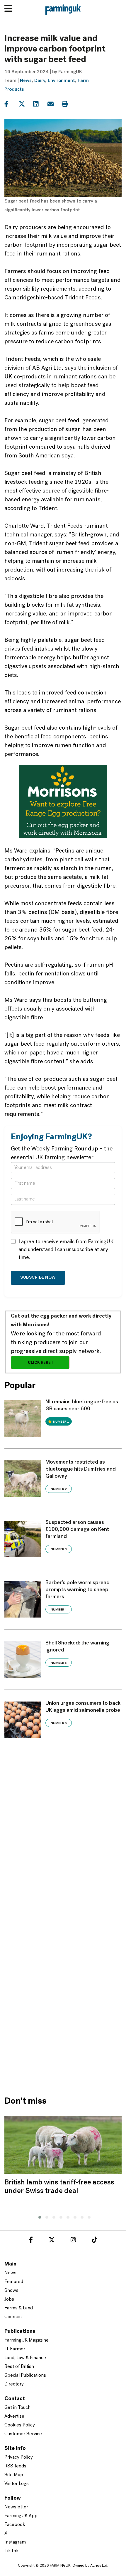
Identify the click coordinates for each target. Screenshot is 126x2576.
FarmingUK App (21, 2516)
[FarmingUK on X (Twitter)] (52, 2241)
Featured (14, 2282)
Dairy (40, 81)
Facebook (15, 2525)
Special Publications (25, 2376)
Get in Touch (17, 2408)
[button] (38, 2216)
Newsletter (16, 2507)
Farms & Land (19, 2308)
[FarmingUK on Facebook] (31, 2241)
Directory (14, 2384)
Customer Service (23, 2434)
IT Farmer (15, 2349)
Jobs (9, 2299)
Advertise (14, 2416)
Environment (61, 81)
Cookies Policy (20, 2425)
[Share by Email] (54, 104)
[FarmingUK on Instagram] (73, 2241)
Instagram (15, 2542)
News (26, 81)
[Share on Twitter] (25, 104)
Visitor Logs (17, 2484)
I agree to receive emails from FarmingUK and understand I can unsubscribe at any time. (66, 1250)
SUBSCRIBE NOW (38, 1278)
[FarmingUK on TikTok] (94, 2241)
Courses (13, 2317)
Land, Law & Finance (25, 2358)
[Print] (68, 104)
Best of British (19, 2367)
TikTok (12, 2551)
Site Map (14, 2475)
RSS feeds (15, 2466)
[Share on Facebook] (11, 104)
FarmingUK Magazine (27, 2340)
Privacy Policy (19, 2457)
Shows (11, 2291)
